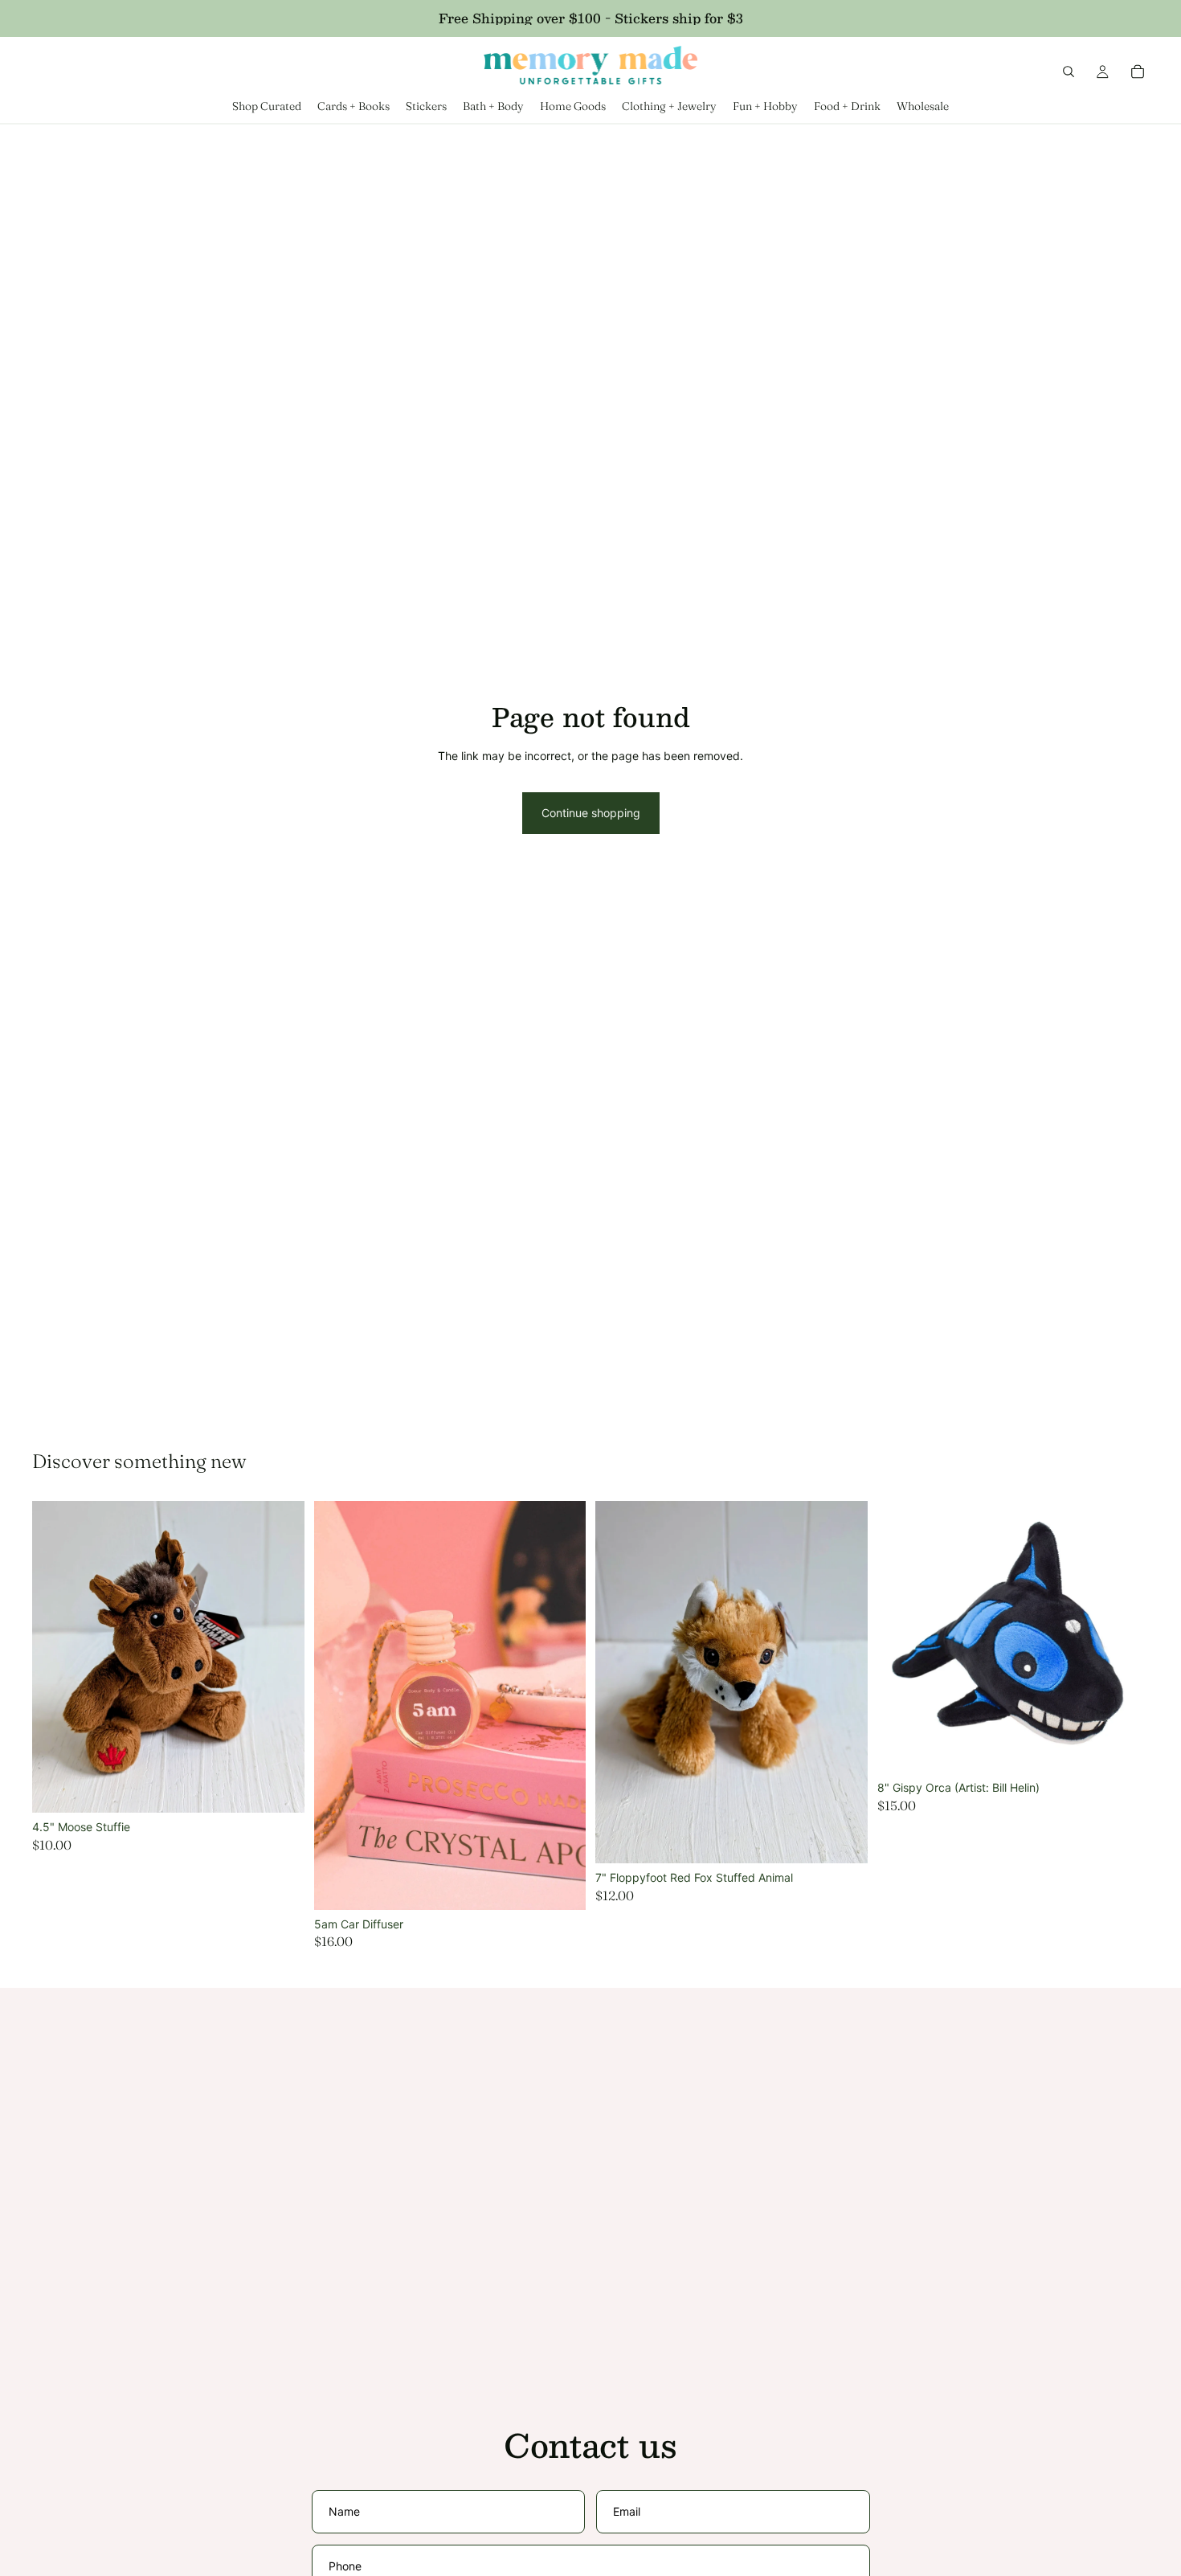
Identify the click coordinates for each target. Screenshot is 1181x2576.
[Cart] (1138, 72)
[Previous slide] (338, 1705)
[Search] (1069, 72)
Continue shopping (591, 813)
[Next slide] (562, 1705)
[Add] (280, 1788)
